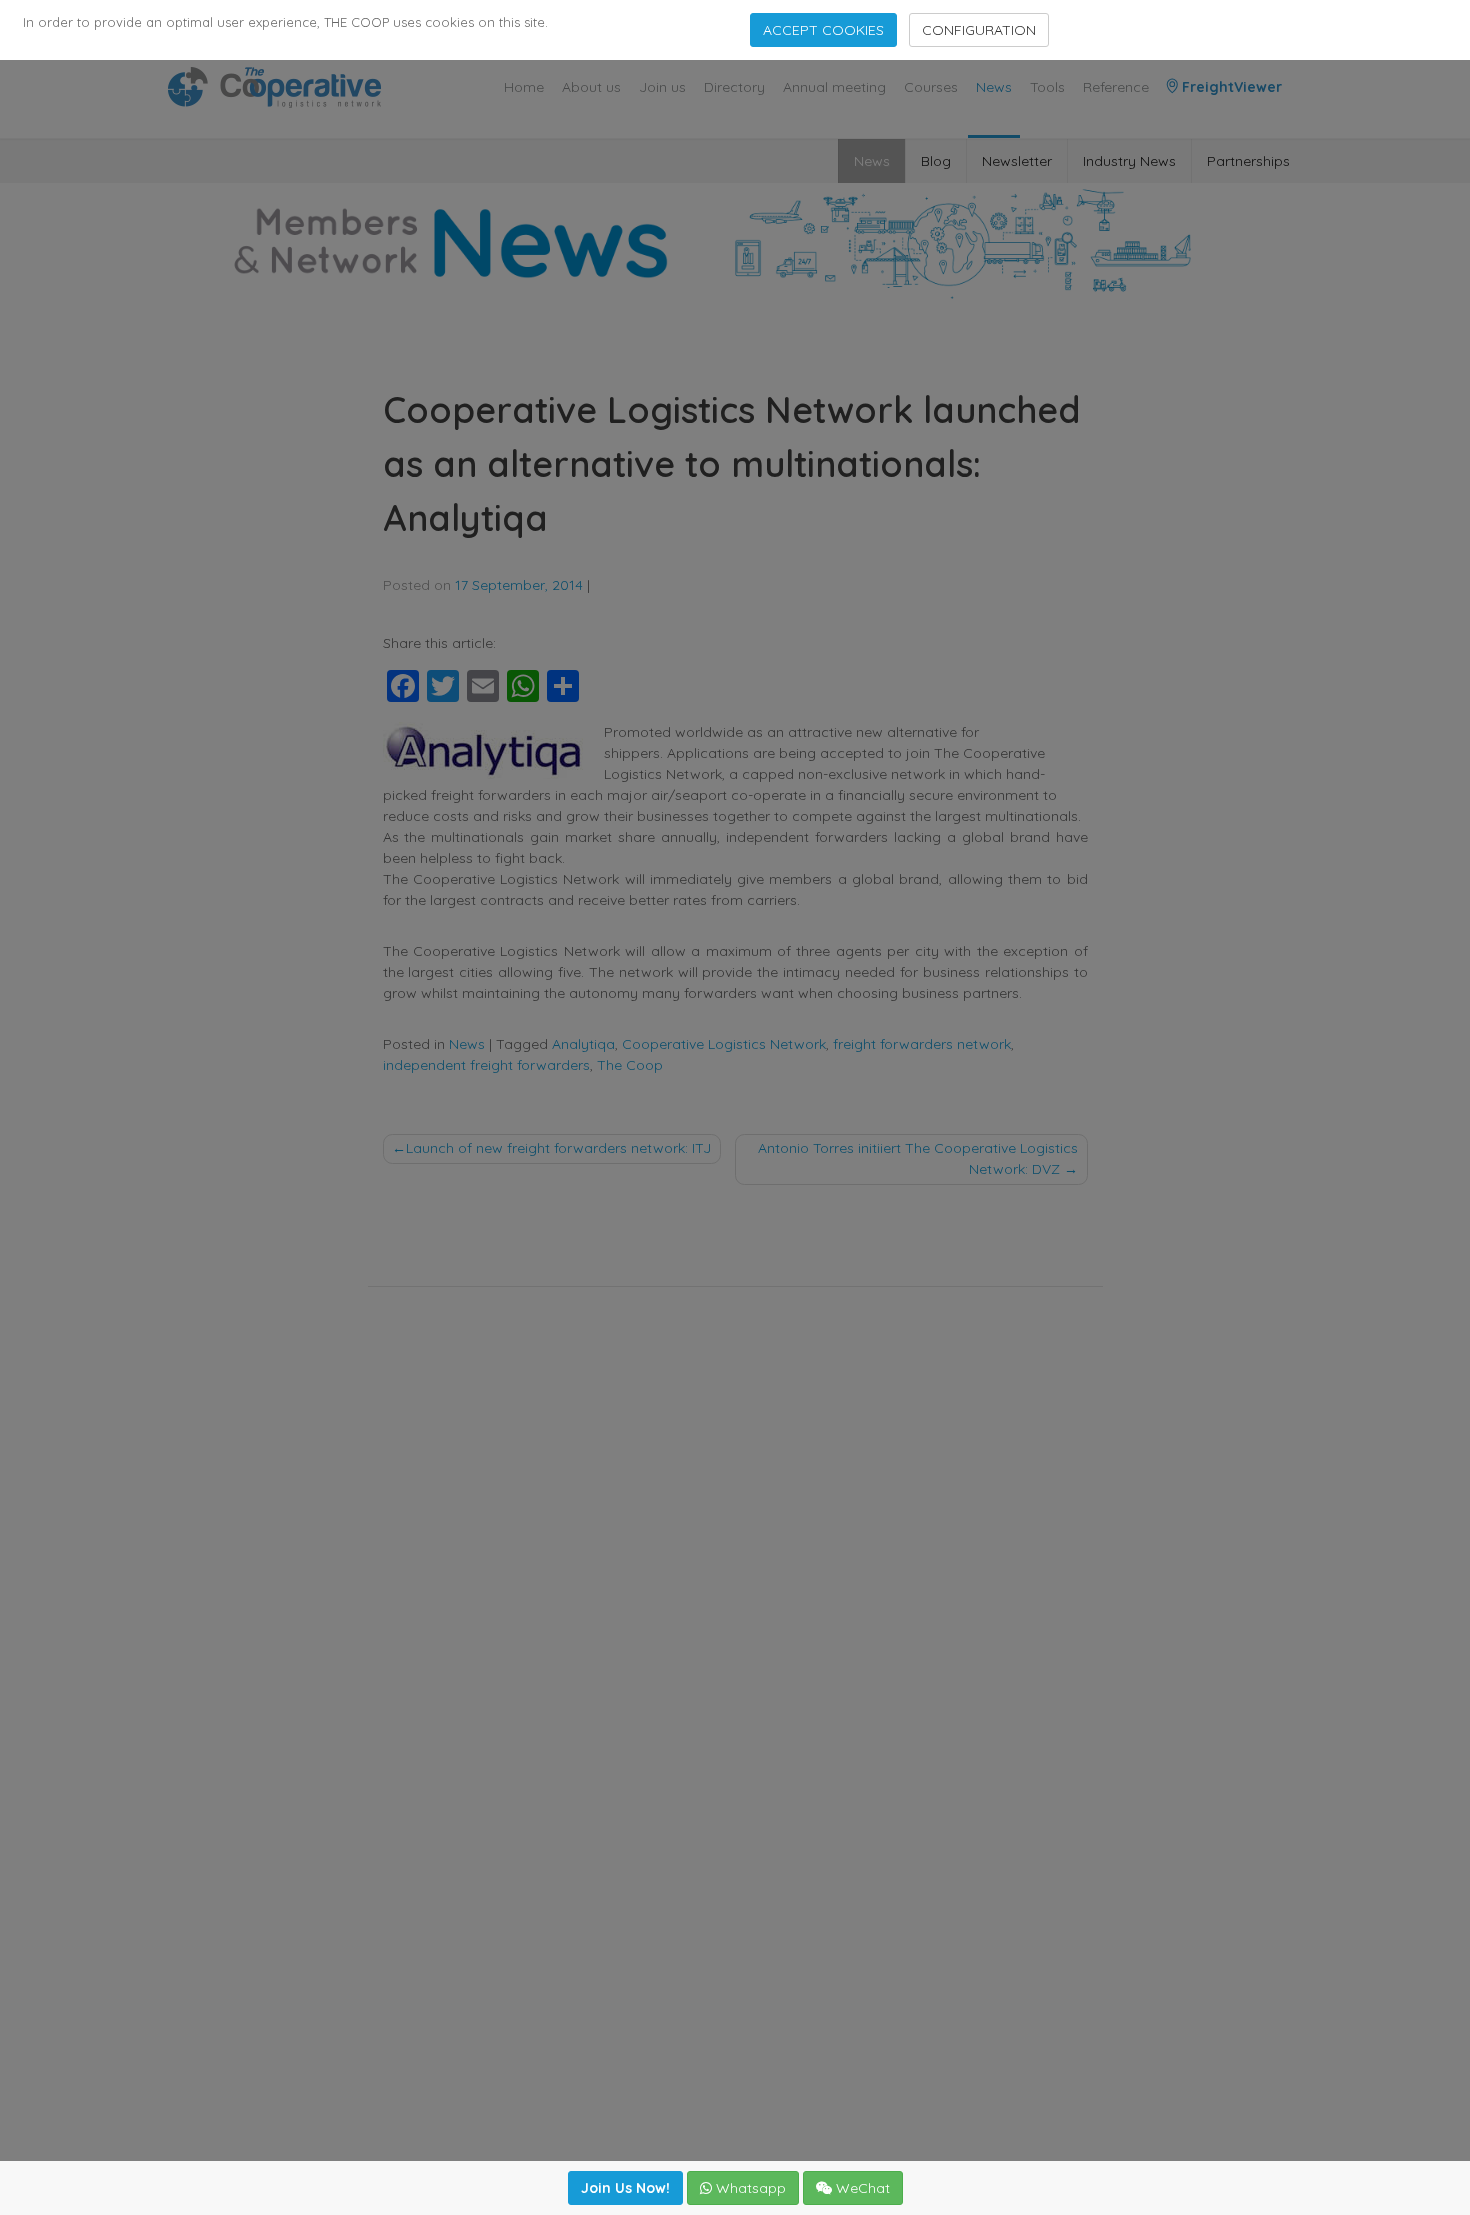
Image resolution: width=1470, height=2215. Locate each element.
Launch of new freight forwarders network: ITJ (558, 1148)
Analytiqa (583, 1044)
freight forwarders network (922, 1044)
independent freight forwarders (486, 1065)
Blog (936, 161)
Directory (734, 87)
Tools (1047, 87)
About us (591, 87)
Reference (1116, 87)
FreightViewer (1230, 87)
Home (524, 87)
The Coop (630, 1065)
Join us (662, 87)
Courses (931, 87)
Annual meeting (834, 87)
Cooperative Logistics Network (724, 1044)
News (994, 87)
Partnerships (1248, 161)
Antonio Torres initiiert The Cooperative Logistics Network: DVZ (918, 1158)
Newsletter (1017, 161)
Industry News (1129, 161)
